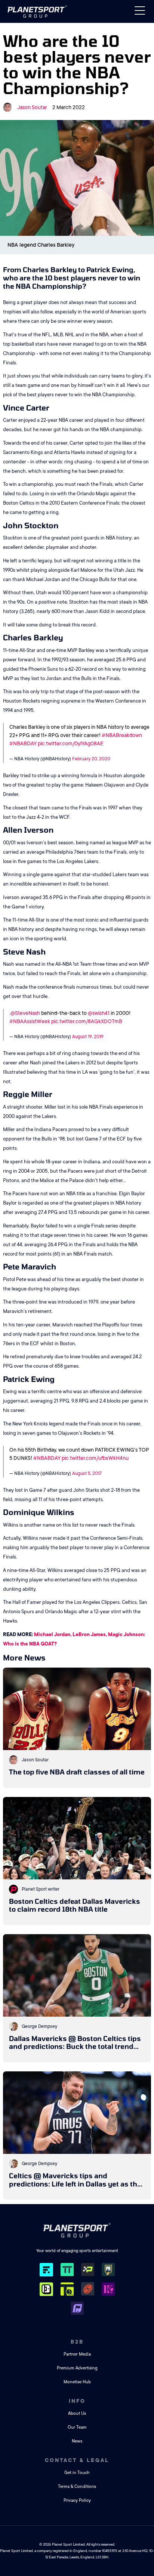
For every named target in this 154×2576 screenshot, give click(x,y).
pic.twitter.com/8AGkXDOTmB (87, 1021)
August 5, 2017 (87, 1473)
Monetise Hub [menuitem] (77, 2382)
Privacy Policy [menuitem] (77, 2500)
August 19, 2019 (88, 1037)
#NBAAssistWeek (30, 1021)
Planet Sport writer (41, 1889)
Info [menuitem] (77, 2401)
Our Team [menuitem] (77, 2427)
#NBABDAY (23, 743)
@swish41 (99, 1013)
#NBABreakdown (122, 735)
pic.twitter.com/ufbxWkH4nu (95, 1458)
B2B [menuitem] (77, 2342)
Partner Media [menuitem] (77, 2354)
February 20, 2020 (91, 759)
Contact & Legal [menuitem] (77, 2460)
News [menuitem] (77, 2441)
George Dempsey (39, 2026)
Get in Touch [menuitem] (77, 2473)
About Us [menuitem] (77, 2413)
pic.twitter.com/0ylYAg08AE (71, 743)
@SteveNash (25, 1013)
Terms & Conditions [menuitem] (77, 2487)
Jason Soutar (32, 107)
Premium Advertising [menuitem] (77, 2368)
